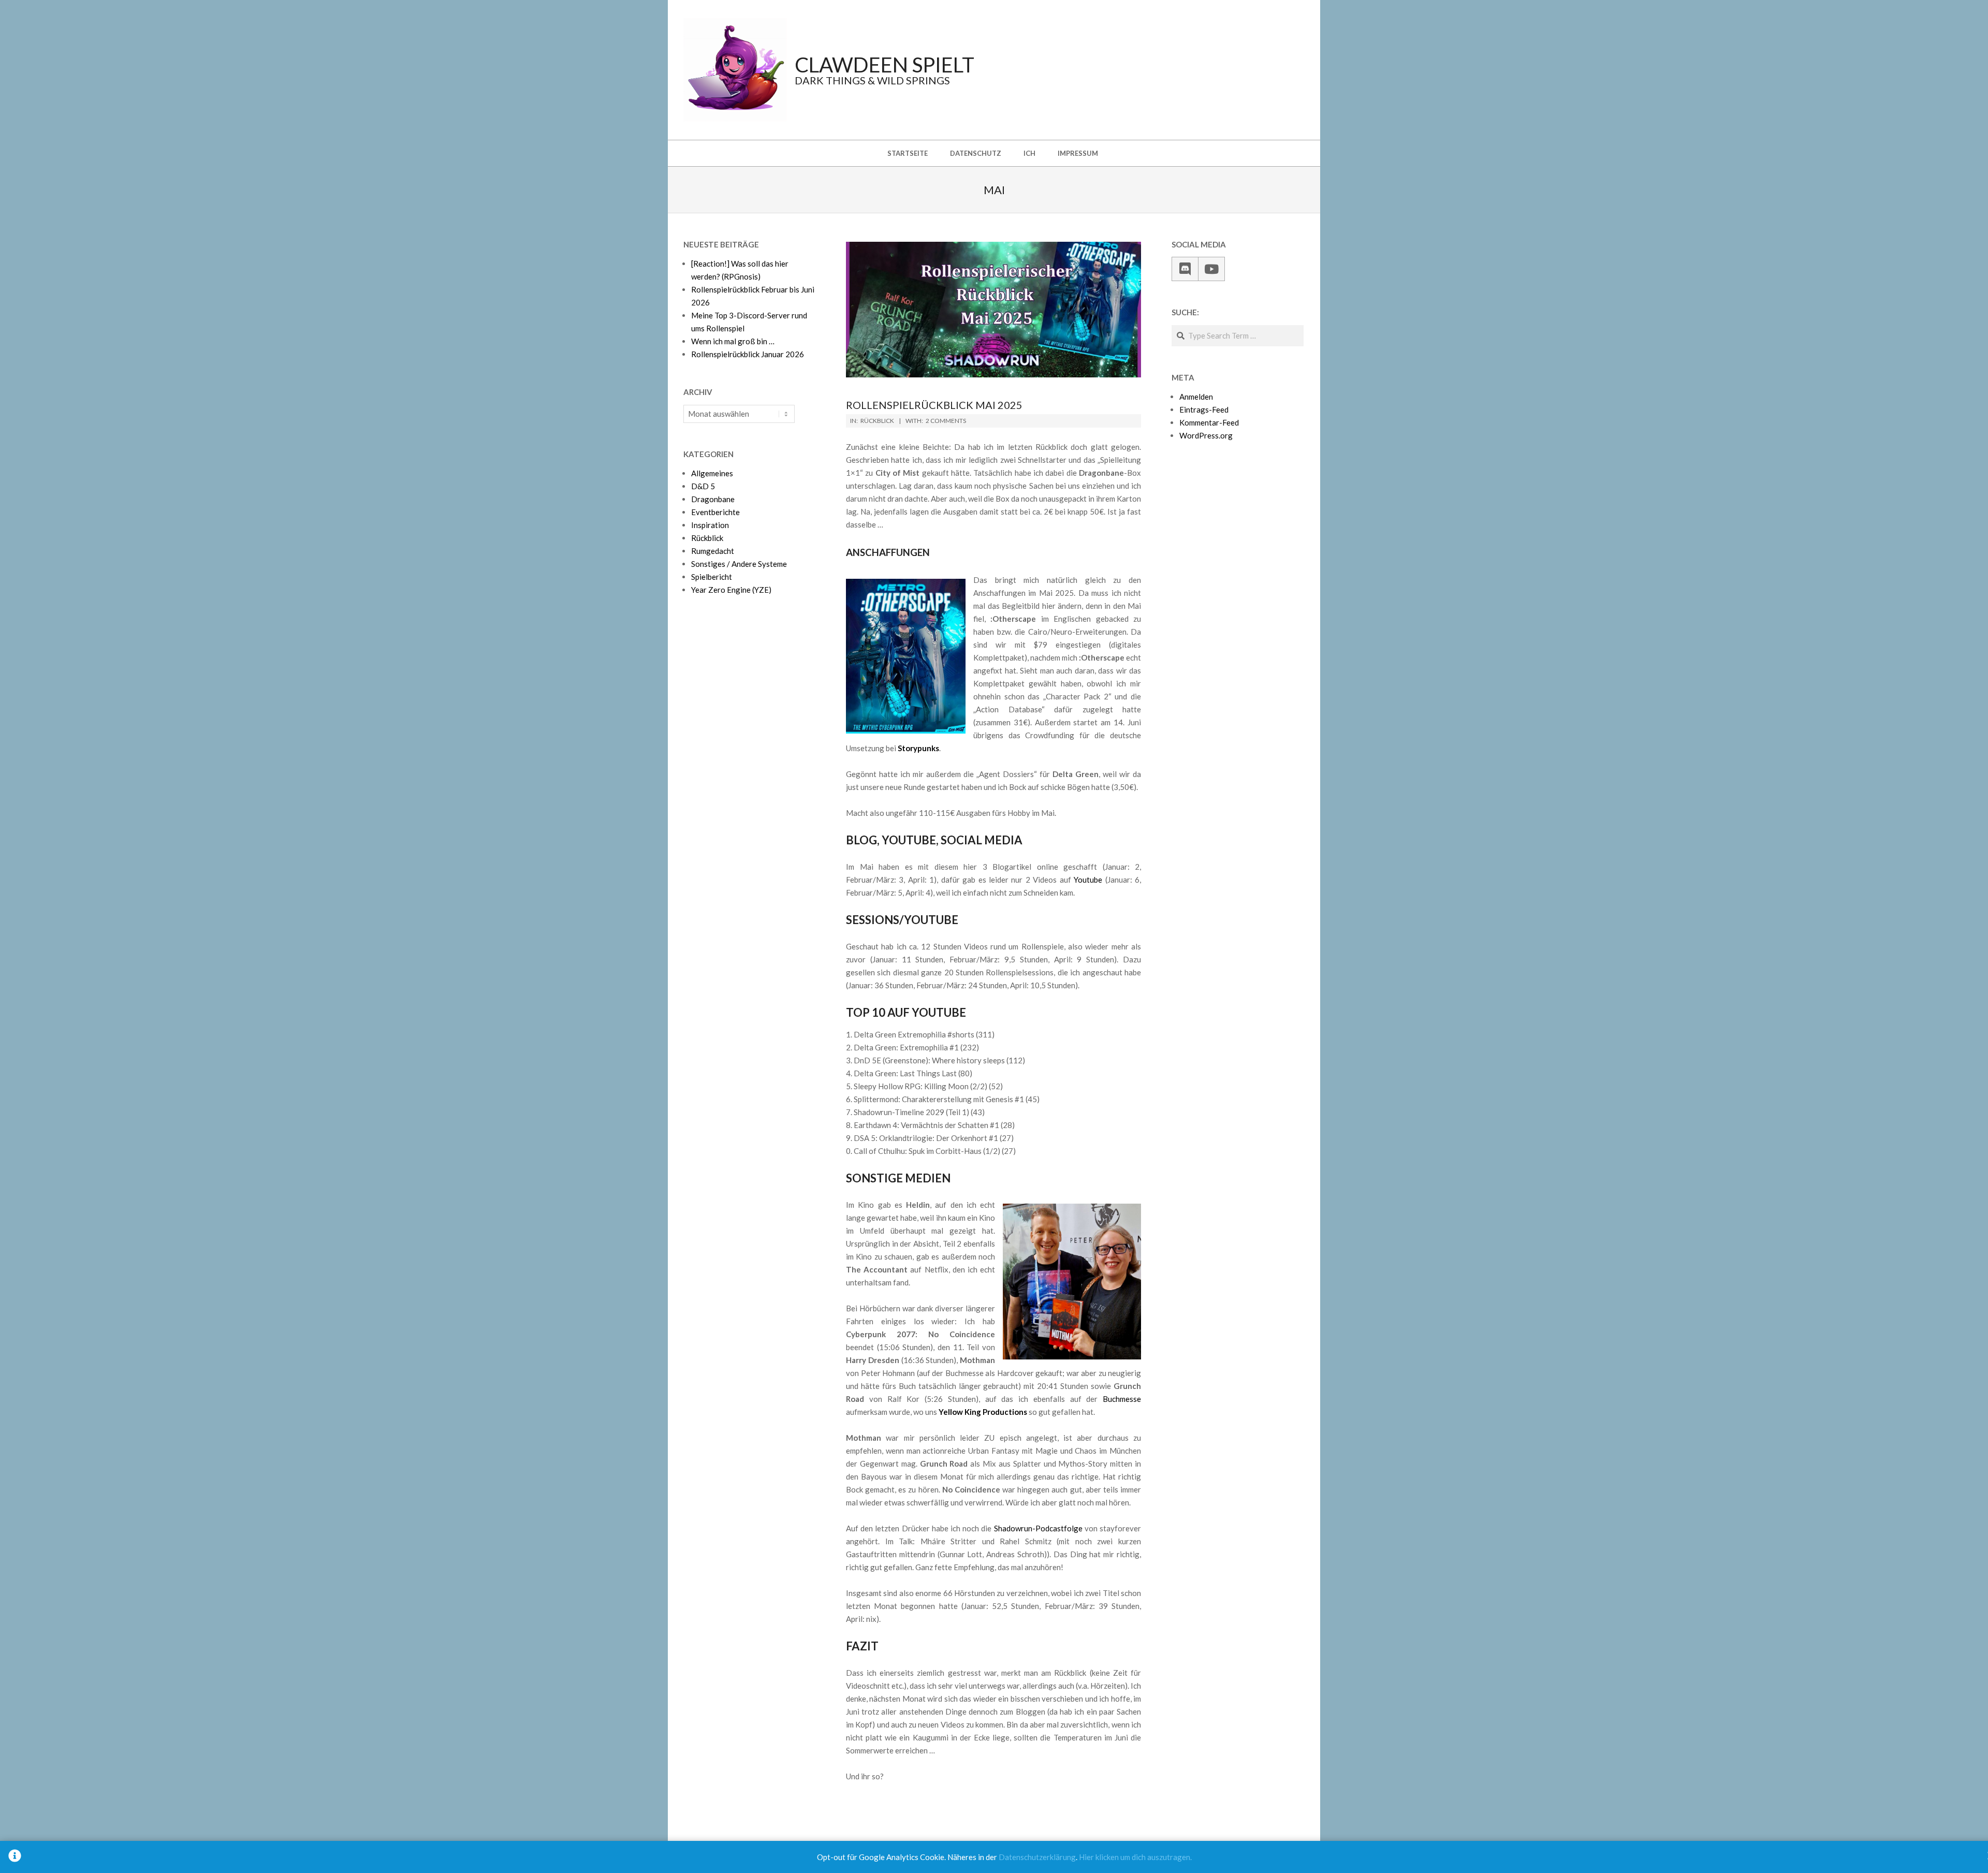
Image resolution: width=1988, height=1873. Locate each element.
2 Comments (946, 421)
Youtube (1088, 880)
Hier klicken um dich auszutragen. (1135, 1857)
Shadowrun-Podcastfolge (1038, 1528)
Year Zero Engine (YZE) (731, 590)
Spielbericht (712, 577)
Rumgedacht (713, 551)
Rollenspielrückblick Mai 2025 (934, 405)
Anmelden (1196, 397)
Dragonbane (713, 499)
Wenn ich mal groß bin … (733, 341)
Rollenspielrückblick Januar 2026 (748, 354)
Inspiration (710, 525)
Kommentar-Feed (1209, 422)
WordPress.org (1206, 435)
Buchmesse (1122, 1399)
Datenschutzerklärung (1037, 1857)
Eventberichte (715, 512)
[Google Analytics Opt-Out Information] (15, 1857)
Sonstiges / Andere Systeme (739, 564)
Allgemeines (712, 473)
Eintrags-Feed (1204, 409)
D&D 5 (703, 486)
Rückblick (877, 421)
